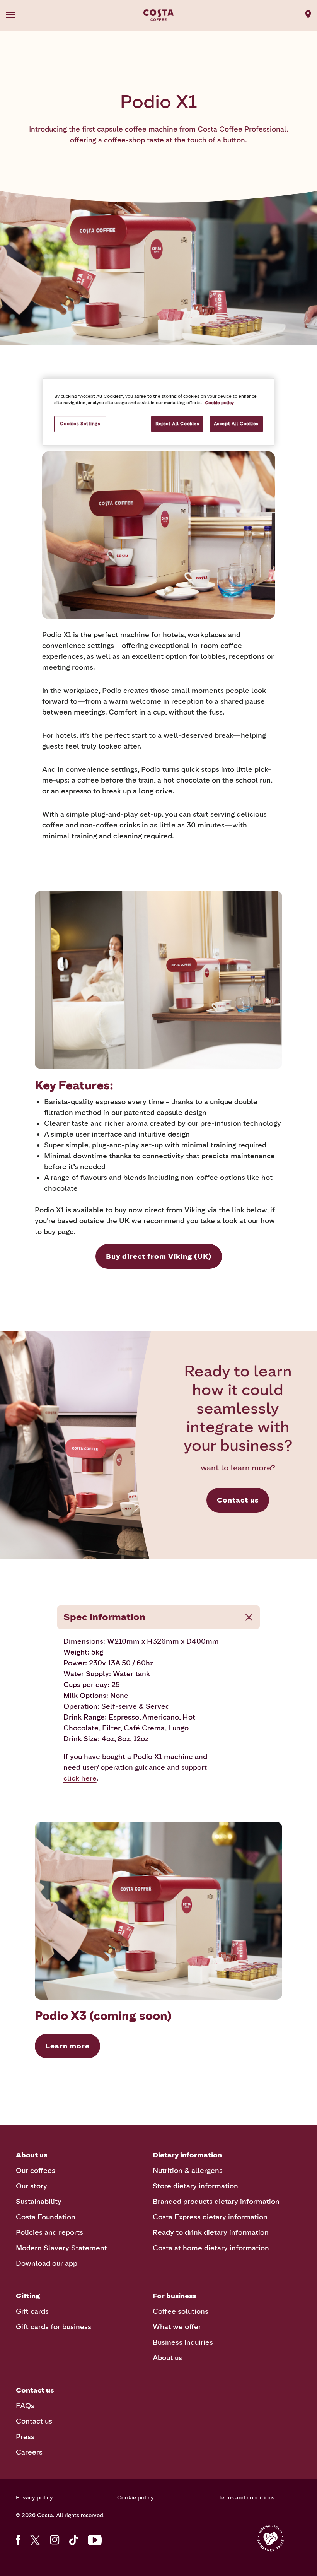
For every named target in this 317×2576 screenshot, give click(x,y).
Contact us (238, 1500)
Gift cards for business (54, 2327)
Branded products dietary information (216, 2202)
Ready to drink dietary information (211, 2232)
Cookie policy (135, 2498)
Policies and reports (49, 2232)
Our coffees (36, 2171)
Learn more (67, 2046)
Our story (32, 2186)
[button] (22, 15)
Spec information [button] (104, 1617)
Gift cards (32, 2311)
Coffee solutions (181, 2311)
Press (25, 2437)
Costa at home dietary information (211, 2248)
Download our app (47, 2263)
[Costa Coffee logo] (158, 15)
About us (167, 2358)
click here (80, 1778)
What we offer (177, 2327)
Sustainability (39, 2202)
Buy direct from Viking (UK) (159, 1256)
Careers (29, 2452)
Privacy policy (34, 2498)
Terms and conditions (246, 2498)
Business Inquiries (183, 2342)
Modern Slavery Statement (61, 2248)
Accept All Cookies (236, 424)
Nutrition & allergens (188, 2171)
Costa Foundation (46, 2217)
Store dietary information (195, 2186)
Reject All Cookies (177, 424)
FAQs (25, 2406)
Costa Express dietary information (210, 2217)
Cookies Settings (80, 424)
